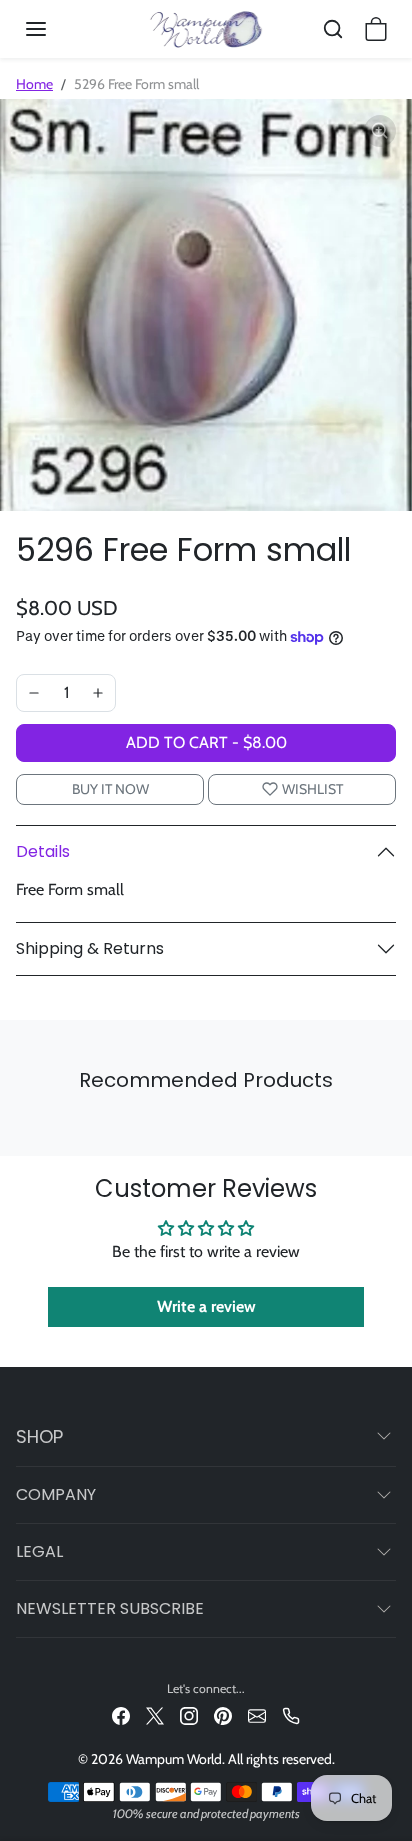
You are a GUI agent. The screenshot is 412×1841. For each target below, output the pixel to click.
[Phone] (291, 1714)
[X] (155, 1714)
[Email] (257, 1714)
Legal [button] (39, 1551)
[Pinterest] (223, 1714)
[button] (56, 29)
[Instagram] (189, 1714)
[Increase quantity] (98, 693)
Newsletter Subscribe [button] (110, 1608)
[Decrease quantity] (34, 693)
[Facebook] (121, 1714)
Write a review (206, 1306)
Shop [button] (39, 1436)
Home (34, 84)
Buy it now (110, 789)
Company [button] (56, 1494)
